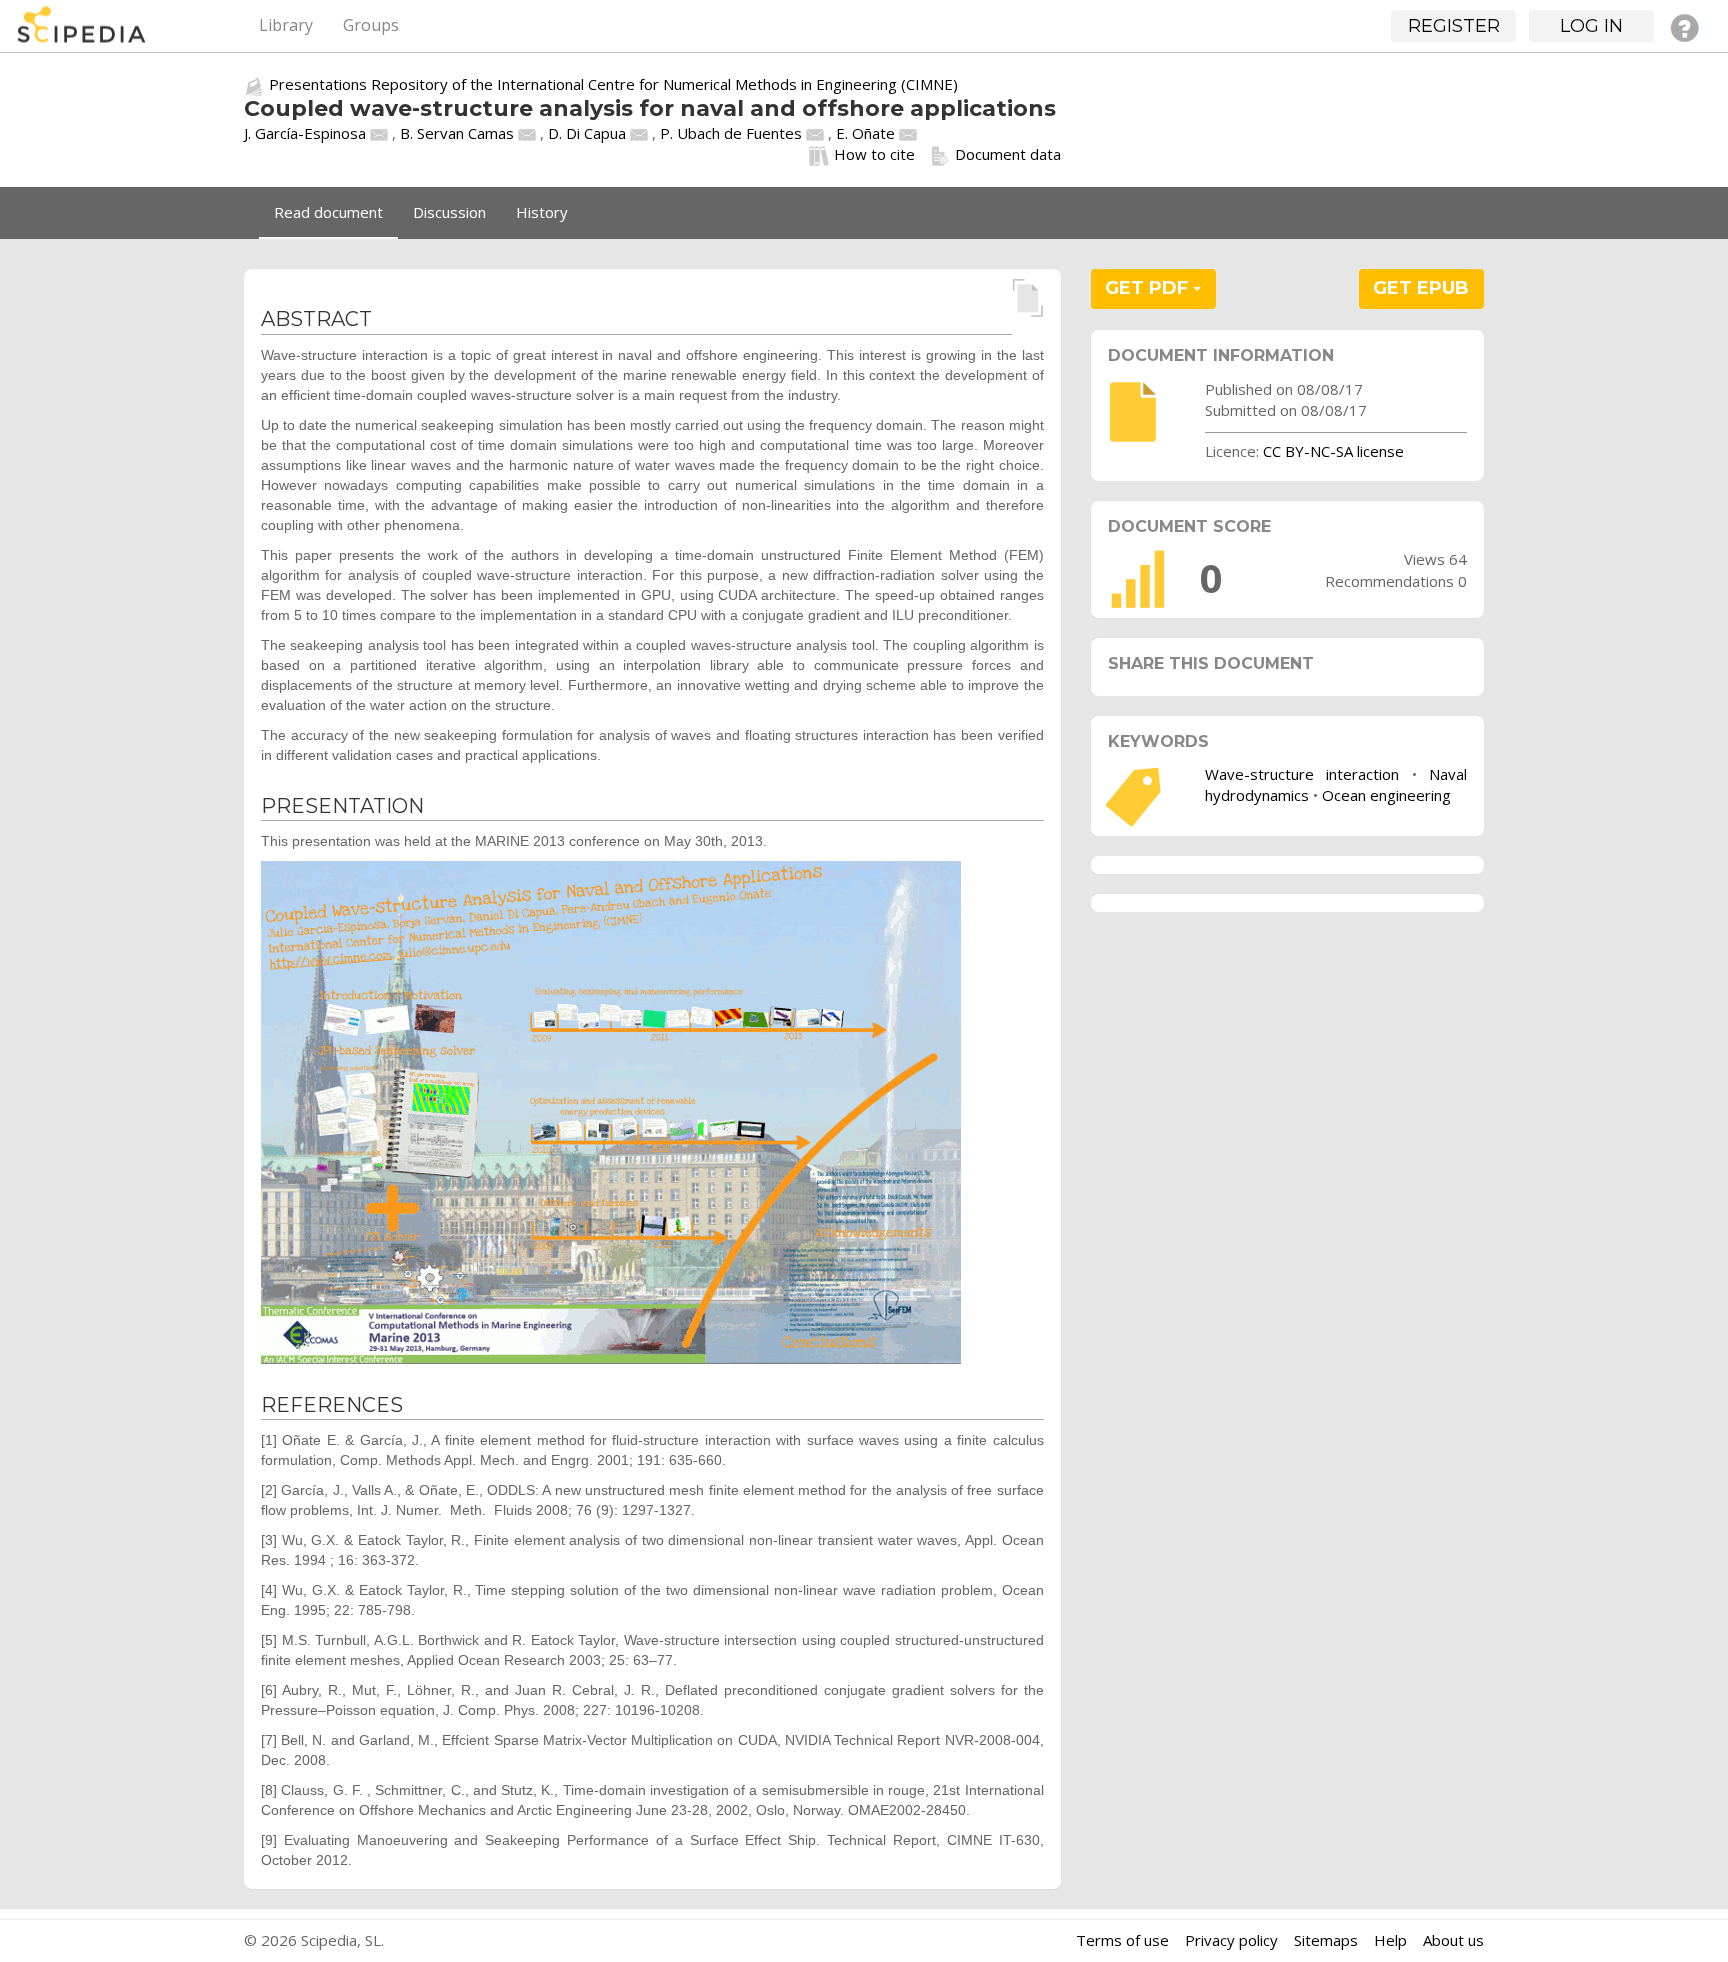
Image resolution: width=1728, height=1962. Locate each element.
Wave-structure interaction (1302, 774)
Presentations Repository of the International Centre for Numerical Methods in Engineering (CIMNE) (613, 84)
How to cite (874, 154)
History (542, 212)
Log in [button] (1591, 26)
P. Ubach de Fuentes (731, 133)
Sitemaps (1326, 1940)
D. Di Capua (587, 133)
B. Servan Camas (457, 133)
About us (1453, 1940)
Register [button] (1454, 26)
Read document (328, 212)
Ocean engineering (1386, 795)
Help (1390, 1940)
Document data (1008, 154)
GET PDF (1149, 288)
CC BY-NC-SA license (1333, 451)
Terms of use (1122, 1940)
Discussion (449, 212)
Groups (371, 25)
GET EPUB (1421, 288)
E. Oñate (865, 133)
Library (286, 25)
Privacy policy (1231, 1940)
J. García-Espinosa (305, 133)
